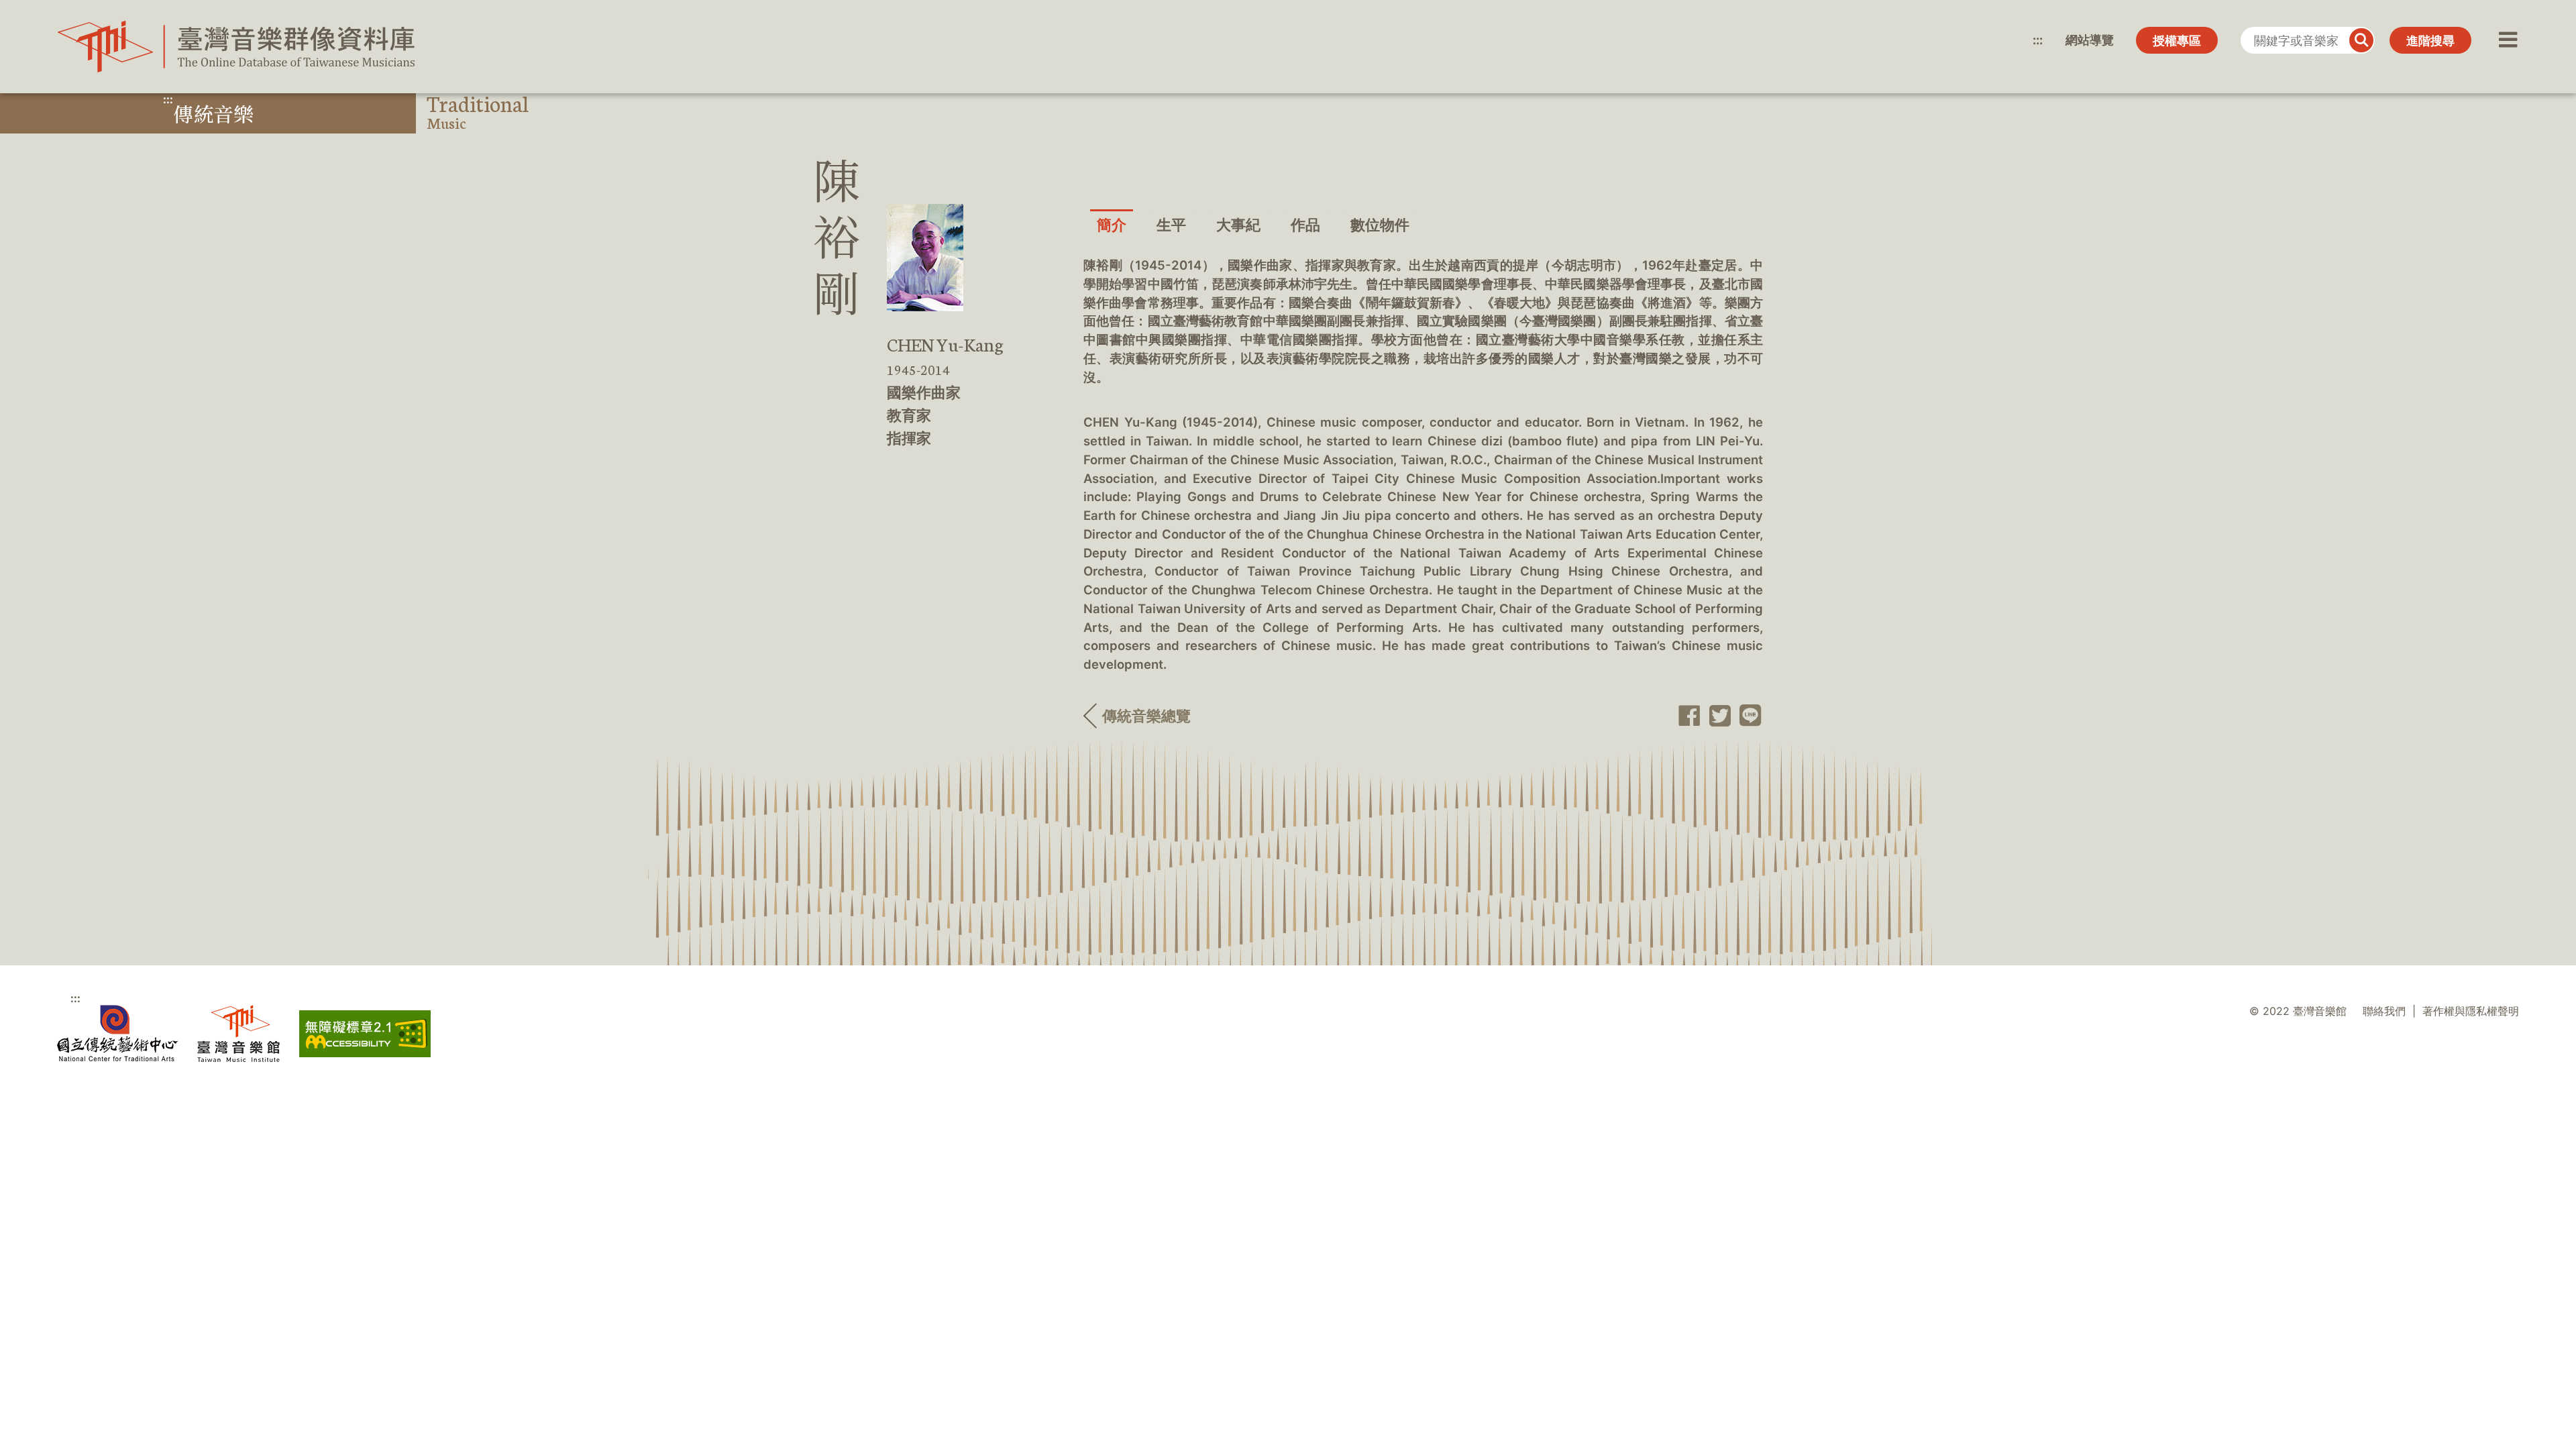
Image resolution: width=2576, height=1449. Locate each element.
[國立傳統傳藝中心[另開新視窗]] (117, 1033)
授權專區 (2177, 41)
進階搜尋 (2430, 41)
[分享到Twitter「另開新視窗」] (1716, 716)
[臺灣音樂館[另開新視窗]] (238, 1033)
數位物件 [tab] (1380, 225)
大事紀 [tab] (1238, 225)
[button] (2507, 40)
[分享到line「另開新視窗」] (1747, 716)
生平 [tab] (1171, 225)
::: (2038, 40)
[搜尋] (2361, 40)
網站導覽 (2090, 40)
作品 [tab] (1305, 225)
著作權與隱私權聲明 (2471, 1011)
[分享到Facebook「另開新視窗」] (1685, 716)
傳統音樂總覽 (1146, 716)
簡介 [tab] (1112, 225)
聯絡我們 (2384, 1011)
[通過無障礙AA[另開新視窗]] (365, 1034)
